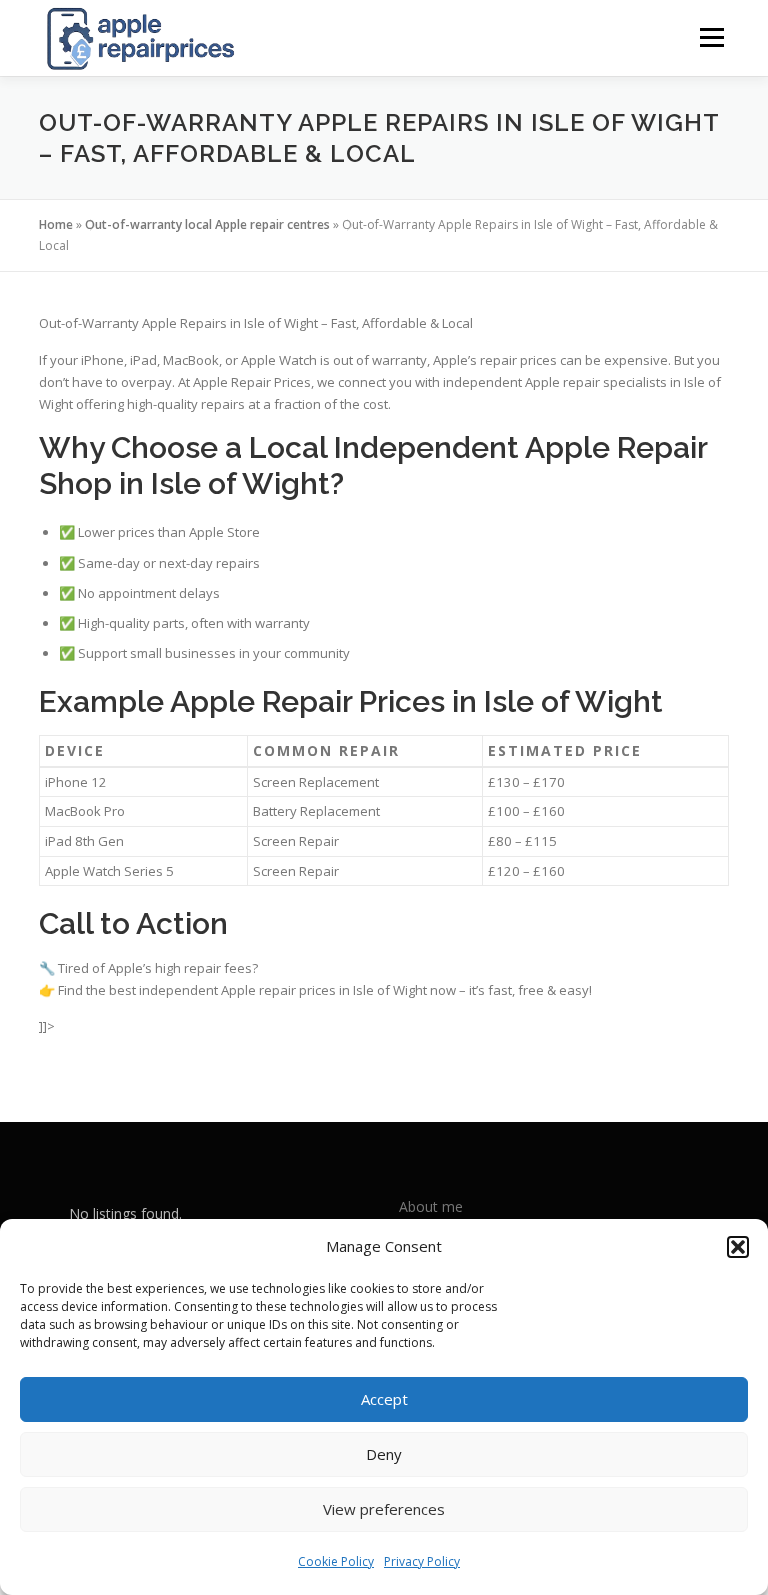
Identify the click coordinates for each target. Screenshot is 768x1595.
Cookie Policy (336, 1561)
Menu (711, 37)
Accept (384, 1399)
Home (56, 224)
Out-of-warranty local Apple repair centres (207, 224)
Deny (384, 1454)
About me (431, 1206)
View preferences (384, 1509)
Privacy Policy (422, 1561)
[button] (738, 1247)
